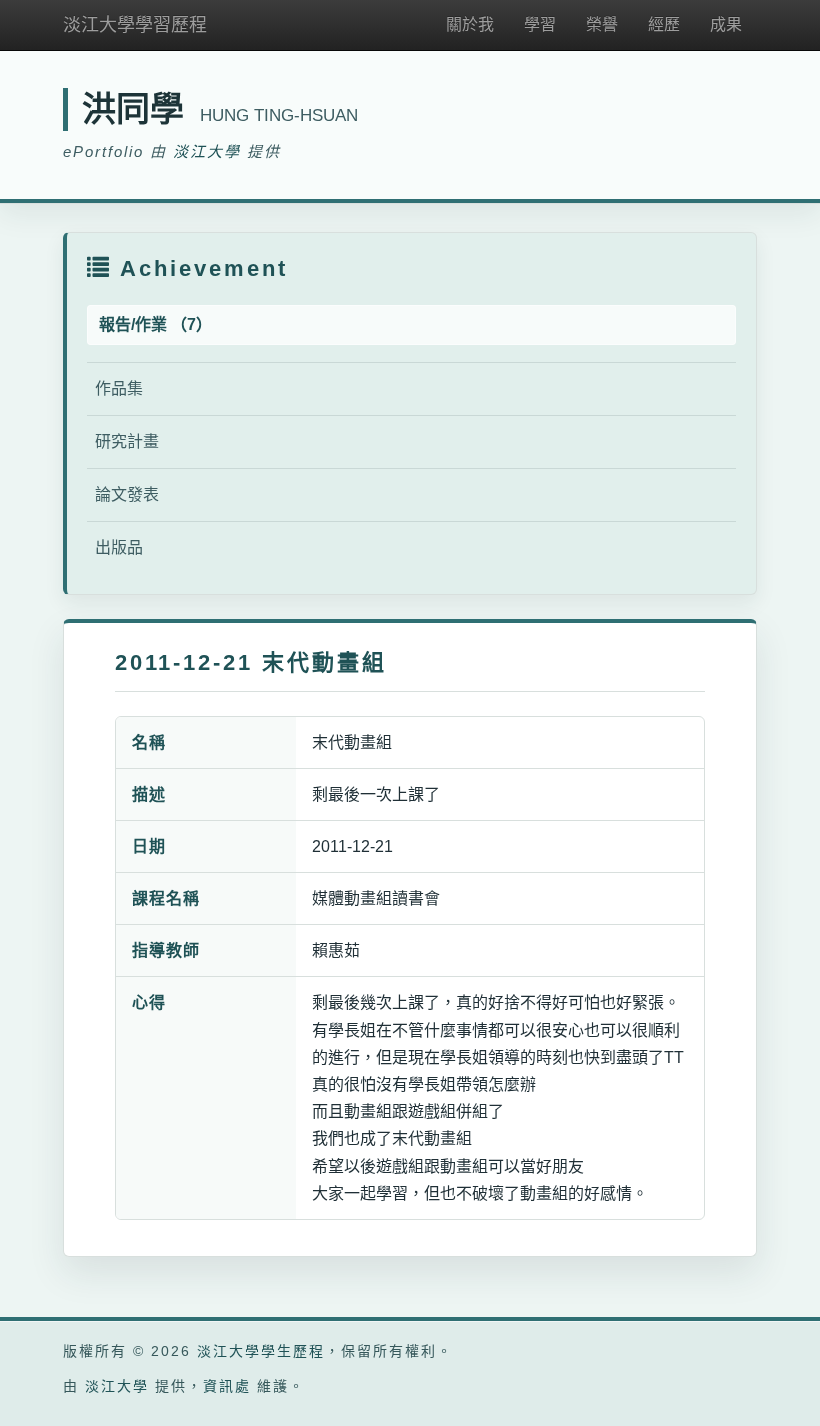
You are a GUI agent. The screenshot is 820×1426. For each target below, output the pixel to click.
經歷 (664, 24)
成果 (726, 24)
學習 (540, 24)
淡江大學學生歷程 (261, 1351)
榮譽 (602, 24)
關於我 (470, 24)
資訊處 (227, 1386)
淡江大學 (207, 151)
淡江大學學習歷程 (135, 25)
